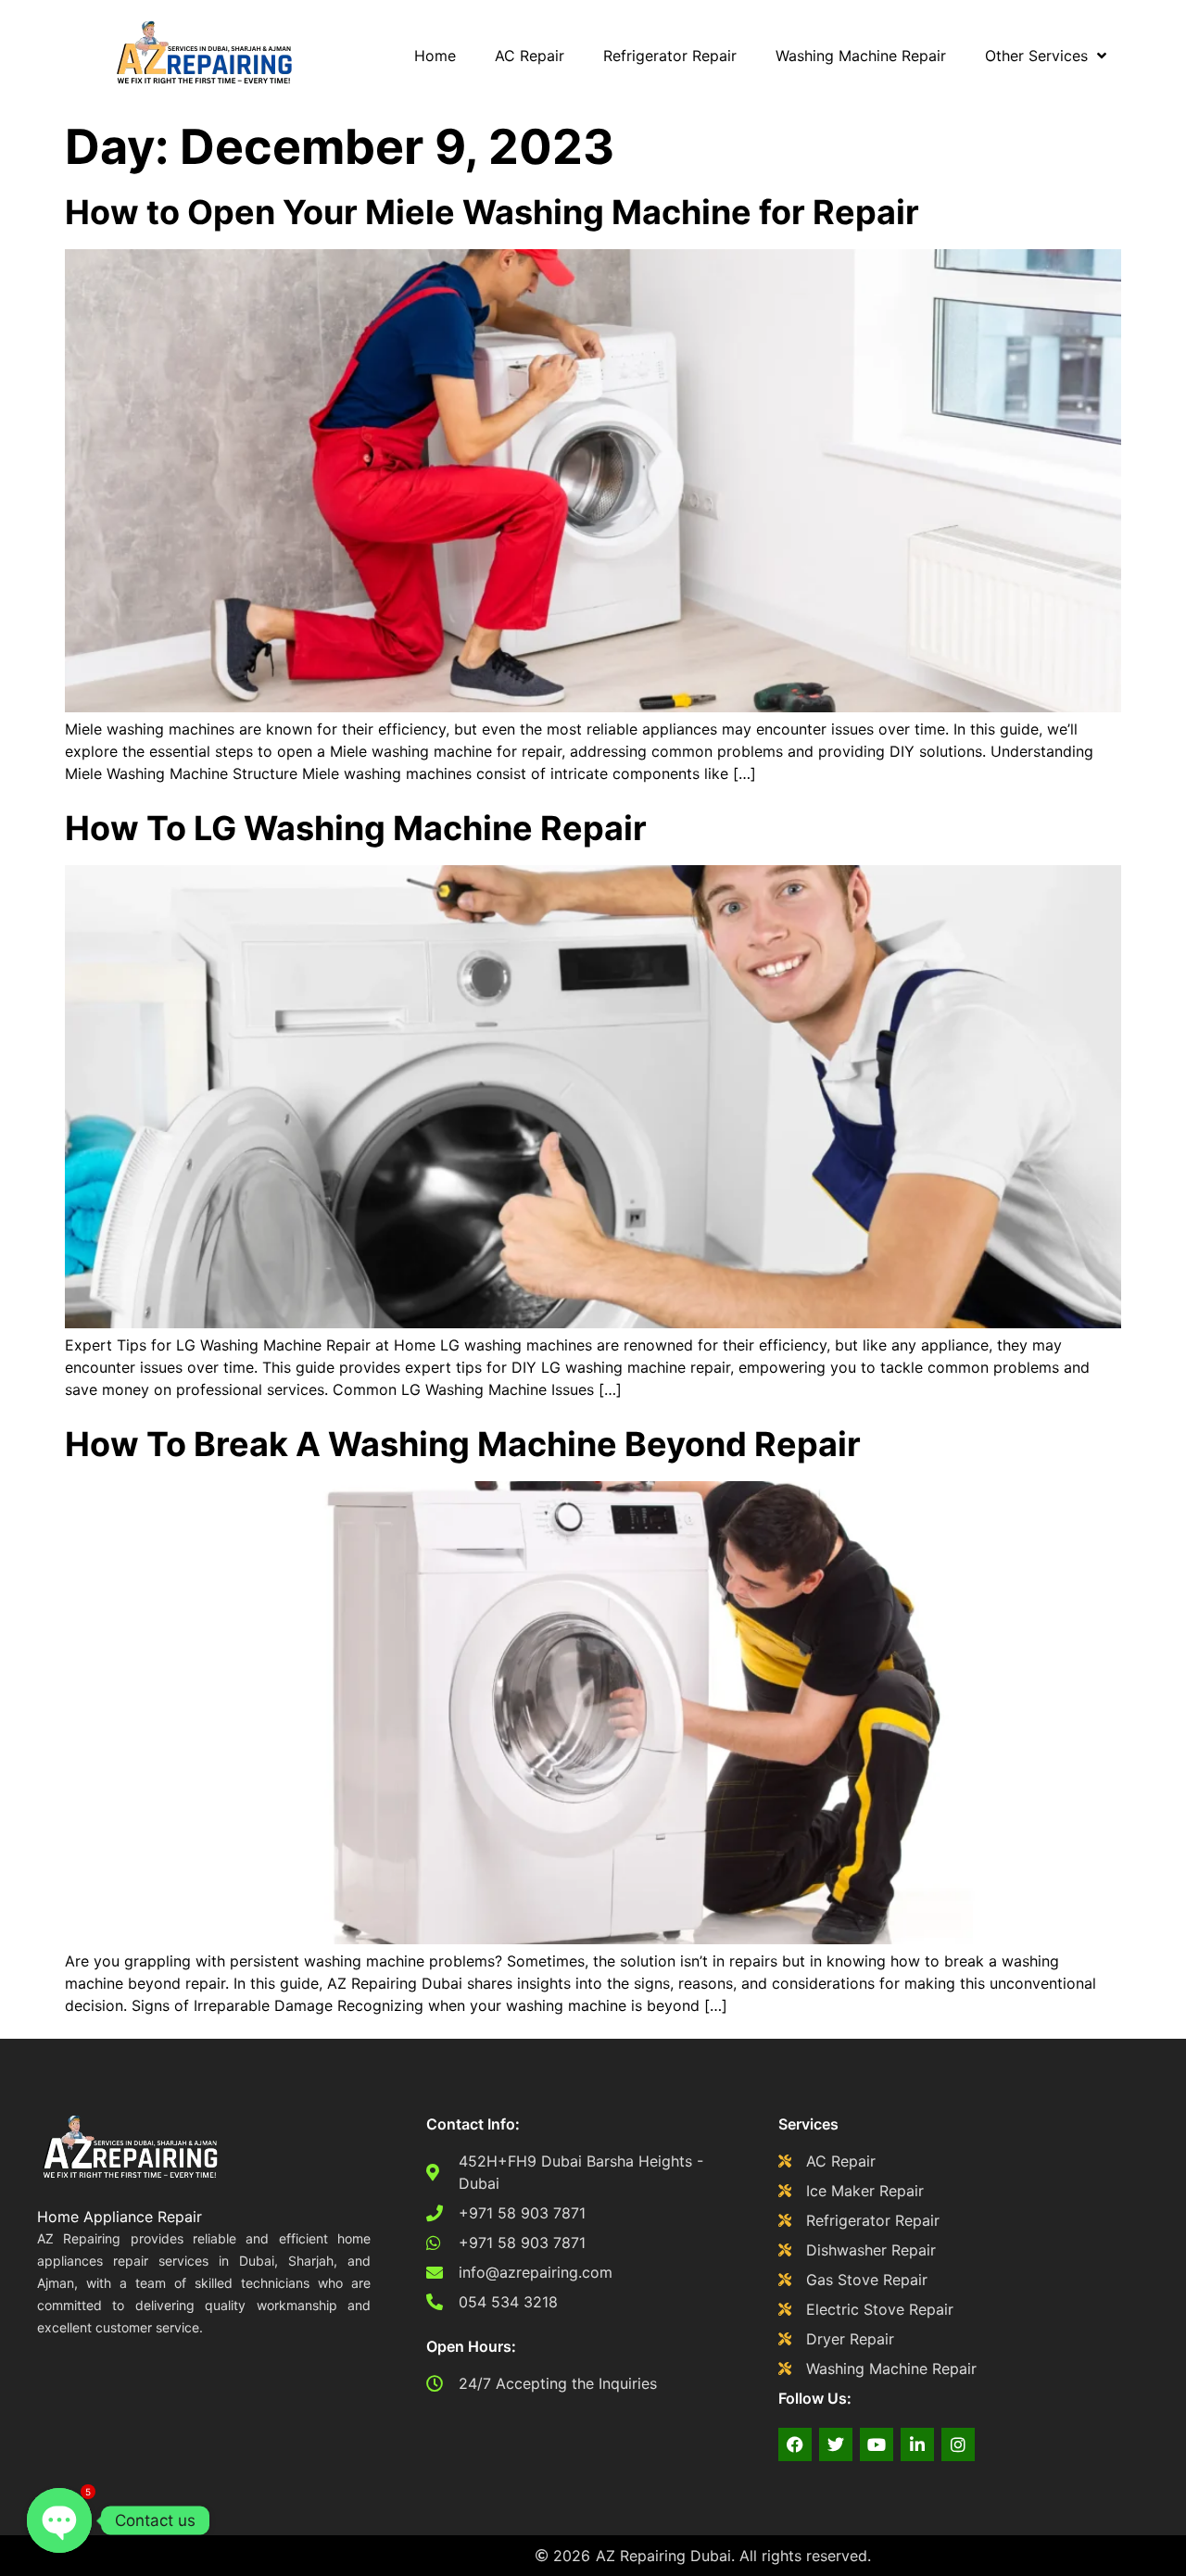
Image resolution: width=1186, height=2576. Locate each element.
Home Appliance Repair (120, 2217)
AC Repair (530, 56)
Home (435, 56)
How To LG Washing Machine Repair (356, 828)
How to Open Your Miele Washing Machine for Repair (492, 212)
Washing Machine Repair (861, 56)
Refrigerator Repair (670, 56)
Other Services (1036, 56)
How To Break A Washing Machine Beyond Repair (463, 1444)
